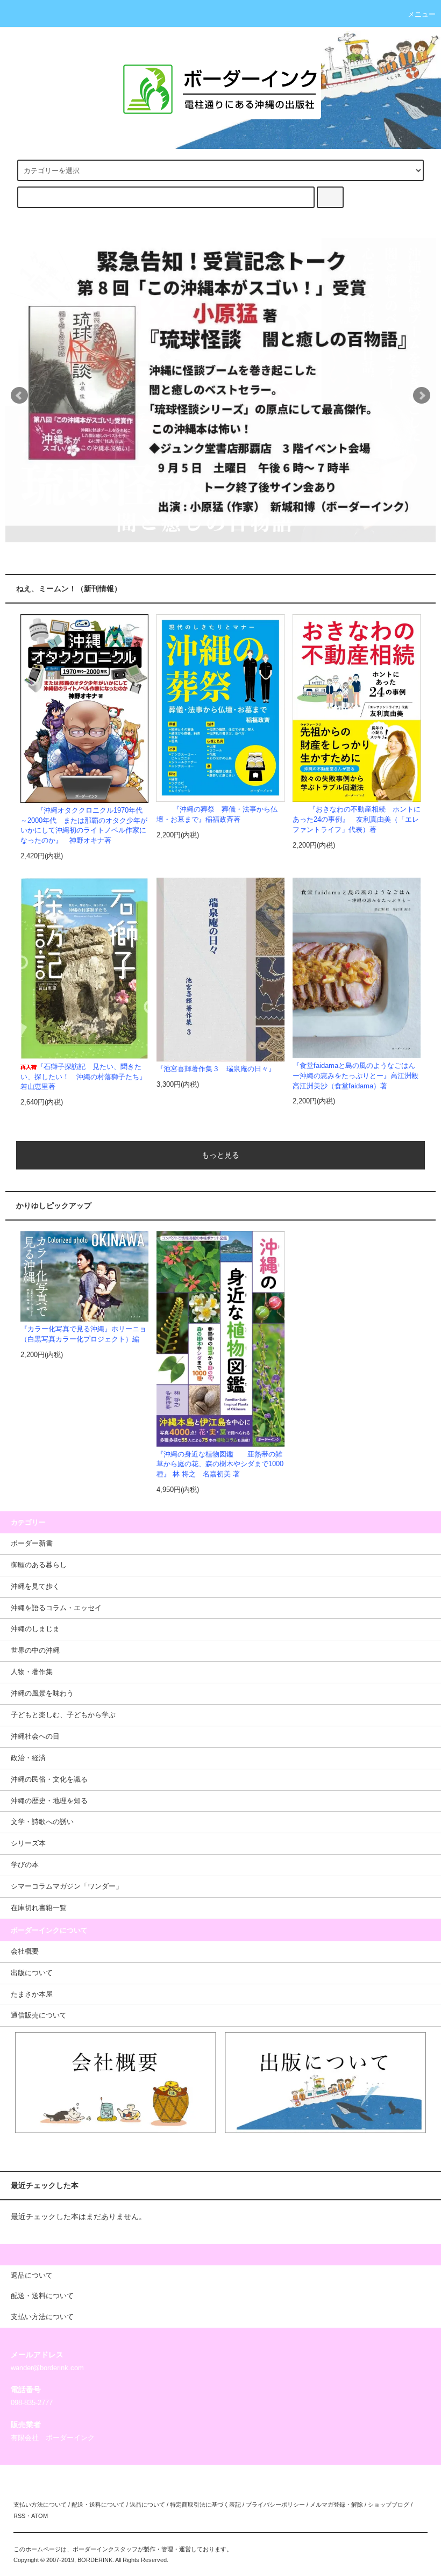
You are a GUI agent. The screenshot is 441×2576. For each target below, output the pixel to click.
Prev (19, 396)
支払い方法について (40, 2505)
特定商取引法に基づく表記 (205, 2505)
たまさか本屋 (32, 1994)
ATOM (40, 2516)
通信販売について (39, 2015)
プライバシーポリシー (275, 2505)
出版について (32, 1973)
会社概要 (25, 1951)
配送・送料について (98, 2505)
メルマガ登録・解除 (336, 2505)
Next (422, 396)
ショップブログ (389, 2505)
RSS (19, 2516)
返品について (147, 2505)
